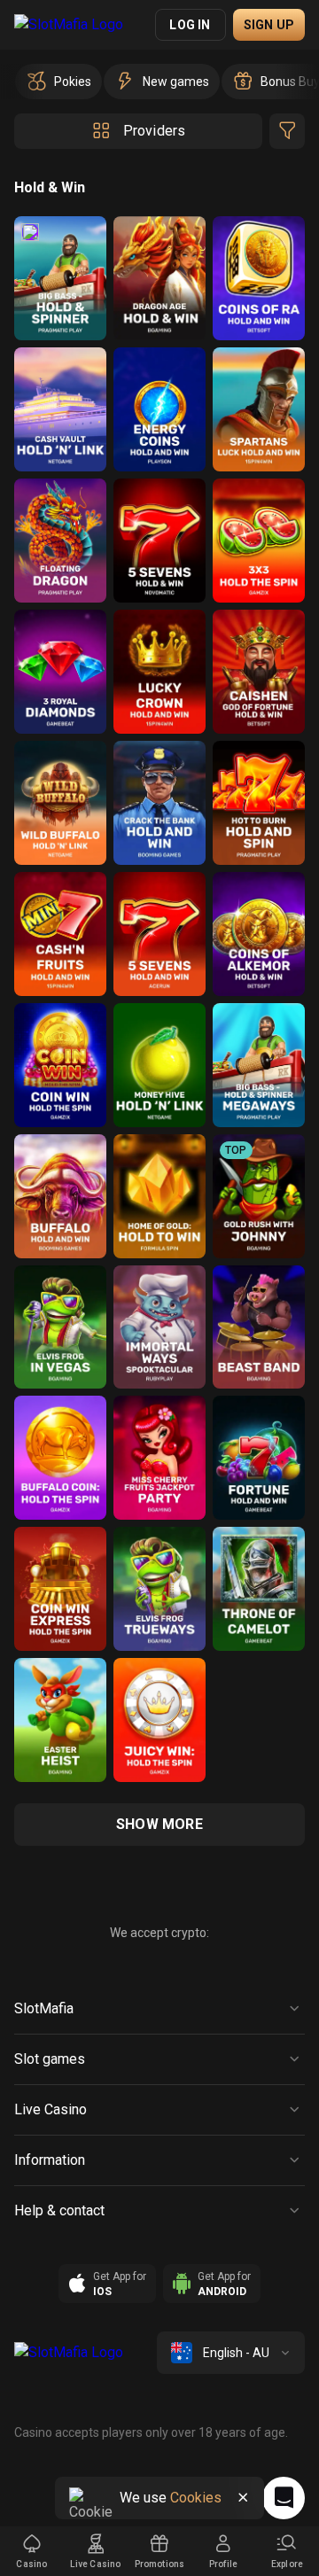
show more (159, 1824)
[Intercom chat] (284, 2498)
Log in (190, 25)
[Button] (243, 2498)
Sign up (269, 25)
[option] (58, 82)
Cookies (196, 2498)
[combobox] (231, 2353)
